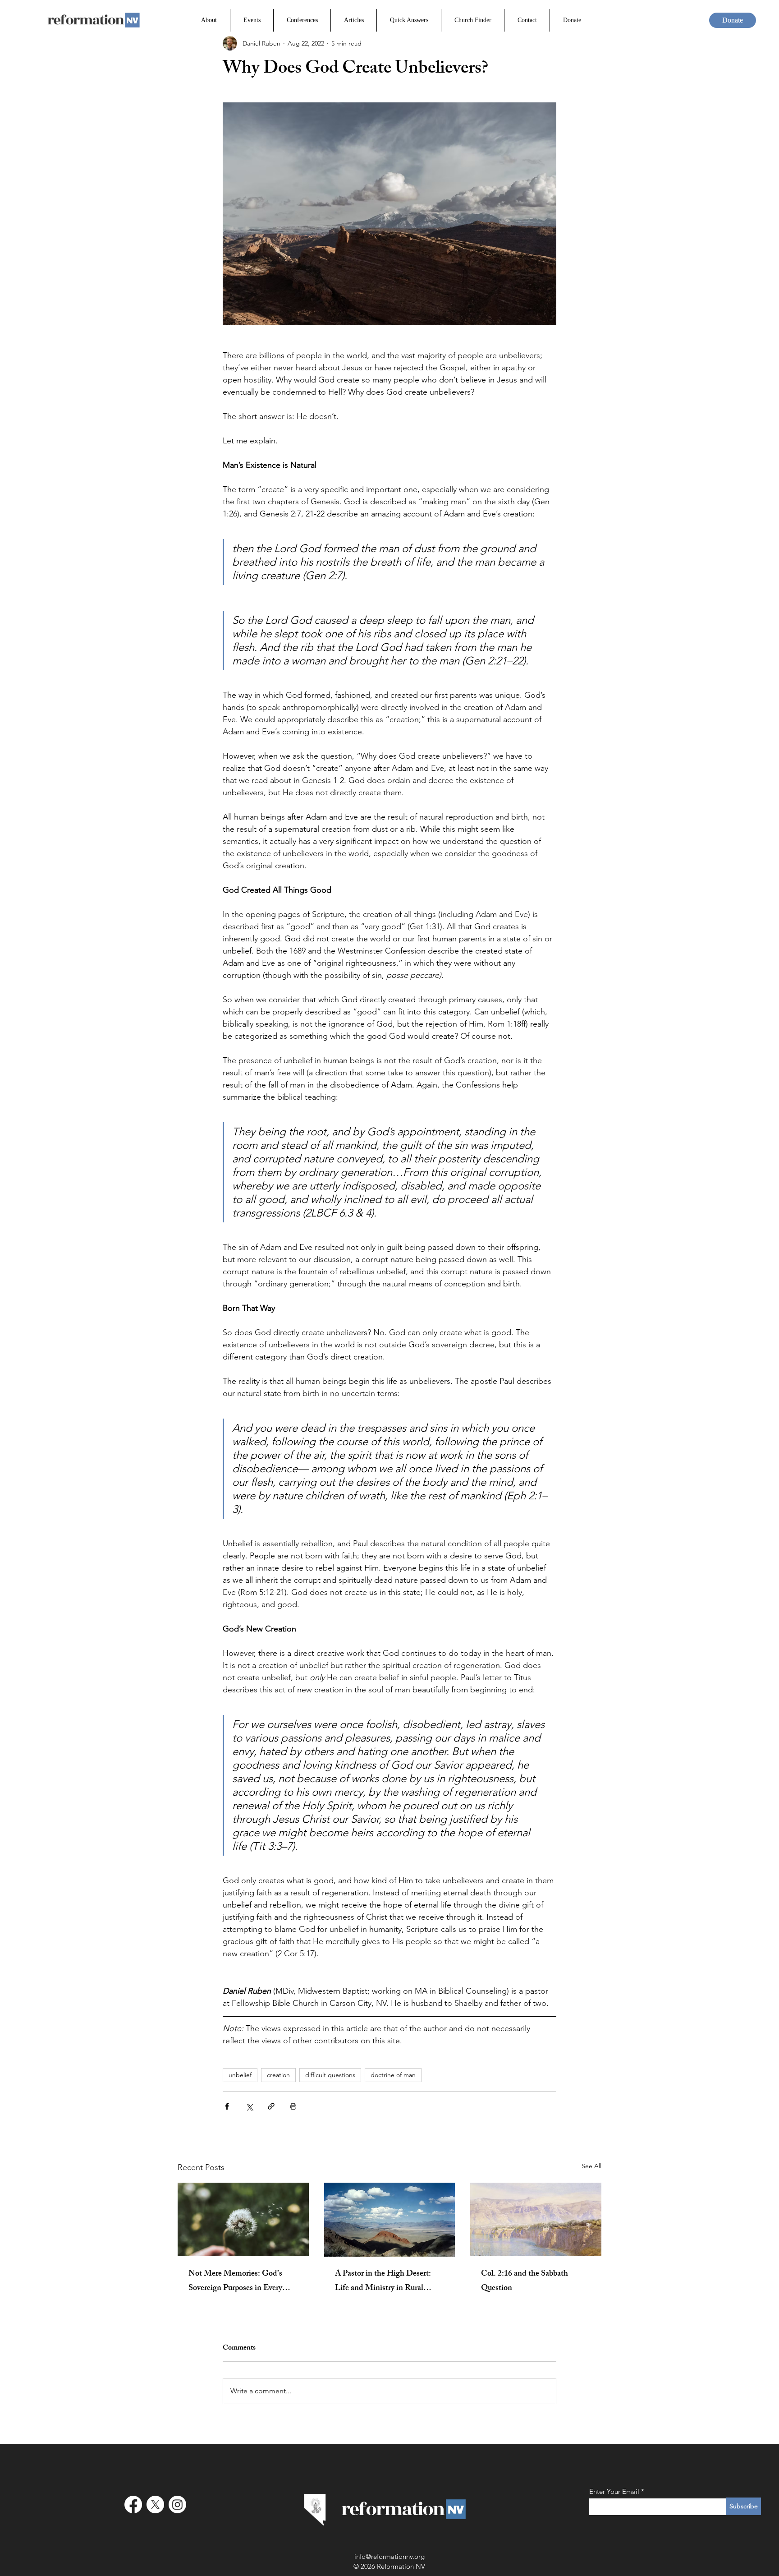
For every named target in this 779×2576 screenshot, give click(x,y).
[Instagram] (177, 2505)
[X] (155, 2505)
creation (278, 2075)
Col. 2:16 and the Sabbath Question (525, 2281)
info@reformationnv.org (389, 2556)
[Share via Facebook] (227, 2106)
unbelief (240, 2075)
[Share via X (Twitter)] (249, 2106)
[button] (302, 20)
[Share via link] (271, 2106)
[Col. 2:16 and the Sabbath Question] (536, 2219)
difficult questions (330, 2075)
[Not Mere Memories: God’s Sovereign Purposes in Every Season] (243, 2219)
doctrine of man (393, 2075)
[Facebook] (133, 2505)
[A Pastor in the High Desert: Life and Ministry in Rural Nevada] (390, 2220)
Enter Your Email (614, 2491)
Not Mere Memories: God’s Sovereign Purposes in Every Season (235, 2281)
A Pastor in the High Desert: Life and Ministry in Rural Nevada (383, 2281)
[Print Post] (293, 2106)
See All (591, 2166)
